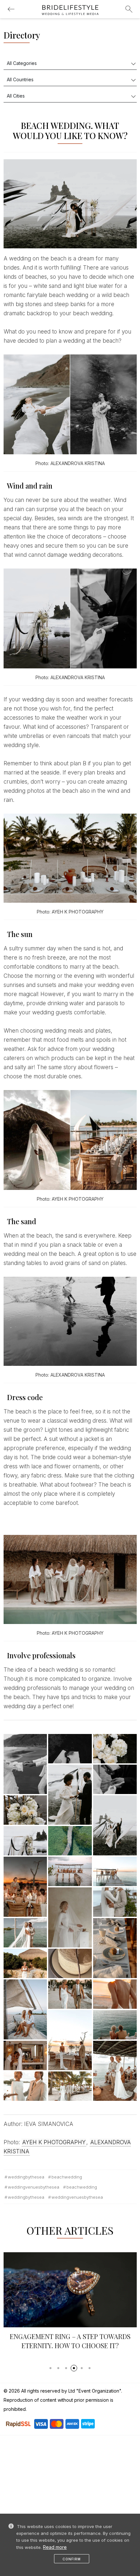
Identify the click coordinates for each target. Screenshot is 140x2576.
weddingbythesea (26, 2177)
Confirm (72, 2559)
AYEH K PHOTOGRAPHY (54, 2142)
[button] (50, 2368)
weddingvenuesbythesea (34, 2187)
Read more (55, 2547)
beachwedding (67, 2177)
